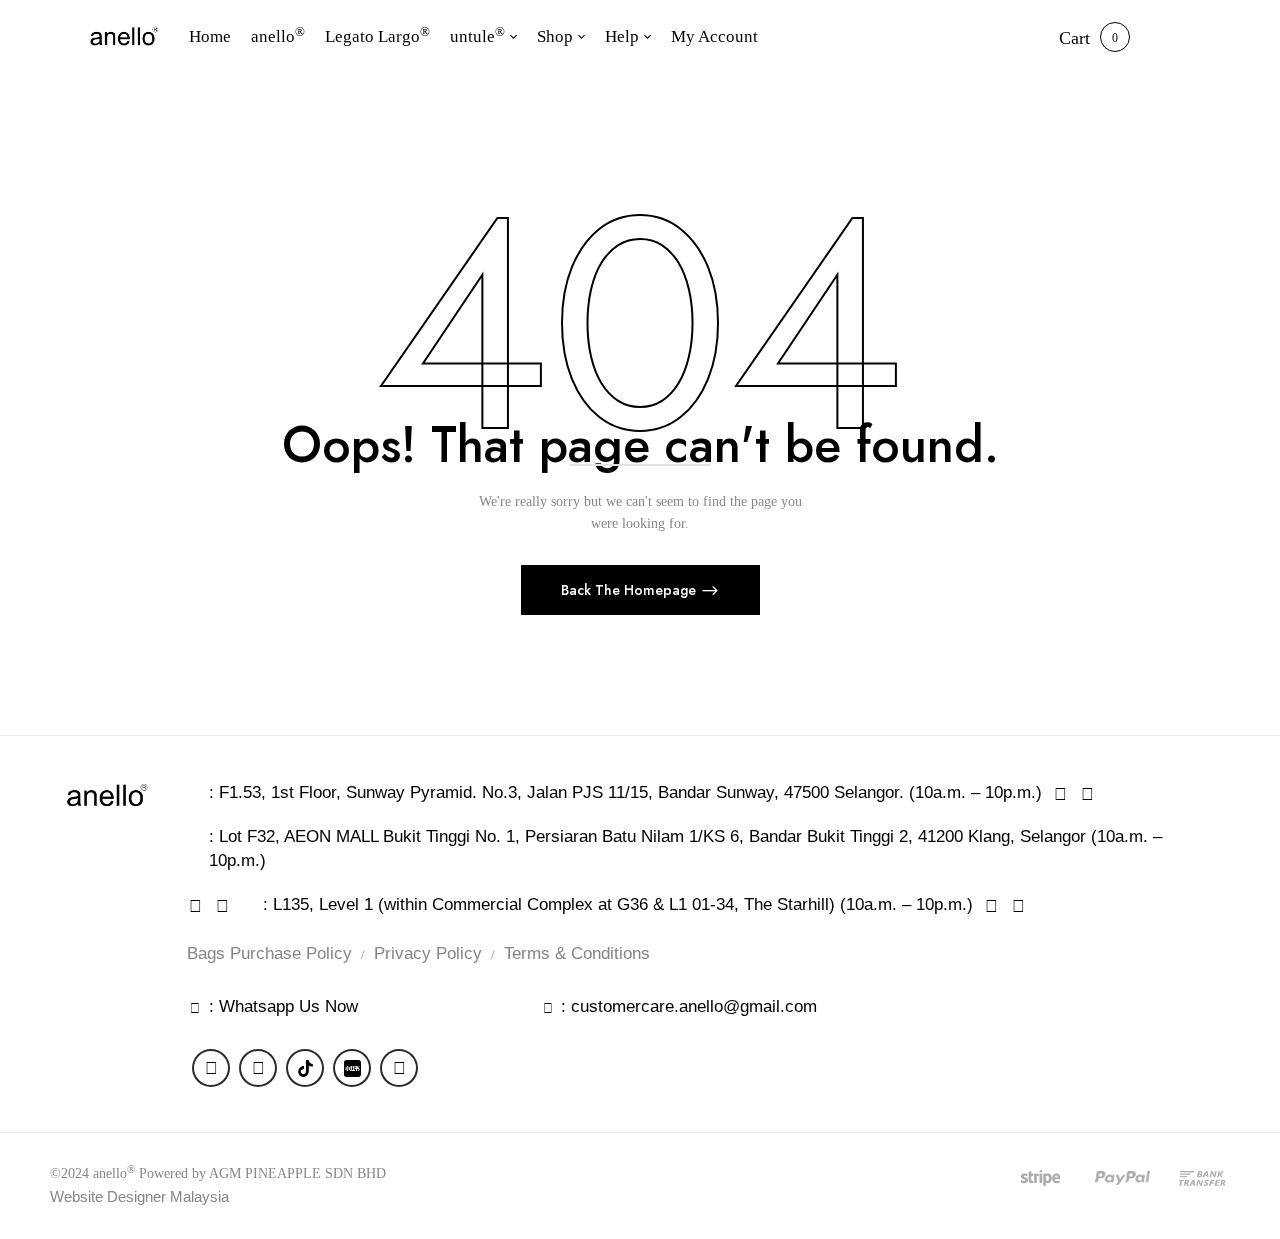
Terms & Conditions (577, 953)
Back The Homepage (630, 590)
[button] (1074, 38)
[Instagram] (258, 1068)
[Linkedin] (399, 1068)
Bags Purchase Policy (269, 953)
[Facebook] (211, 1068)
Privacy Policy (428, 953)
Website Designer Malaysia (139, 1196)
